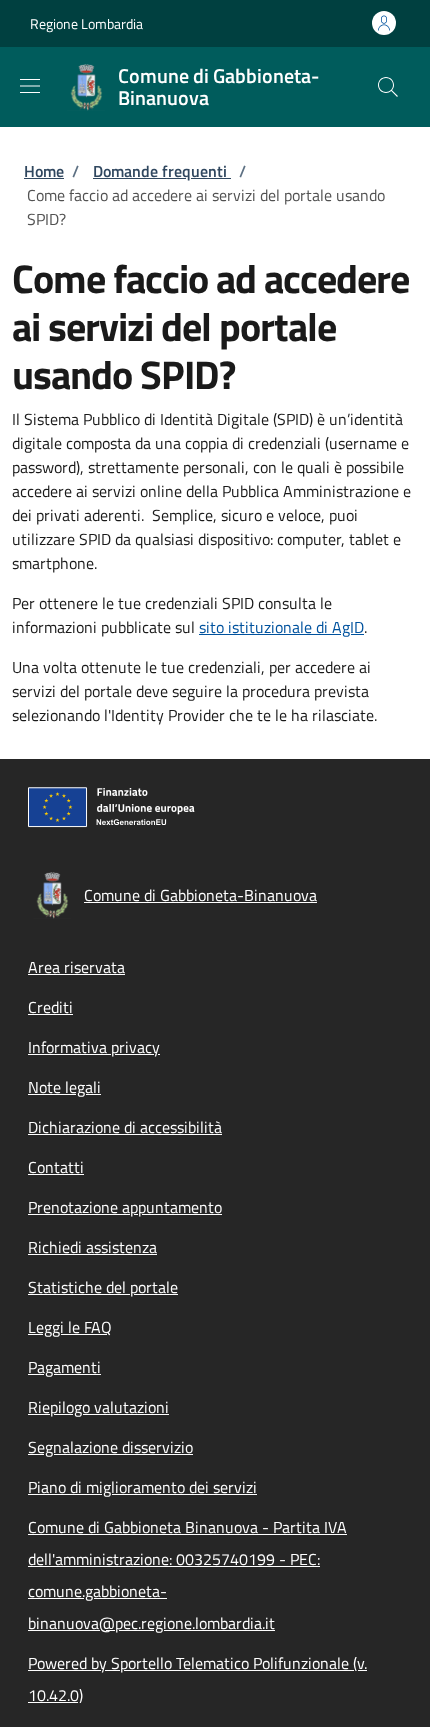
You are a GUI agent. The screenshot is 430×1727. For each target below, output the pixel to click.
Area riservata (76, 967)
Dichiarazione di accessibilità (125, 1127)
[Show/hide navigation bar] (30, 86)
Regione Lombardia (86, 23)
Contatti (56, 1167)
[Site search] (388, 87)
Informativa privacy (94, 1047)
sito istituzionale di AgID (281, 627)
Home (44, 171)
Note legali (64, 1087)
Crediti (50, 1007)
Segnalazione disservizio (110, 1447)
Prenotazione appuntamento (125, 1207)
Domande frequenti (162, 171)
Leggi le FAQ (70, 1327)
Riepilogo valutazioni (98, 1407)
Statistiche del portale (103, 1287)
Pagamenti (64, 1367)
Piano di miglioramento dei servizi (142, 1487)
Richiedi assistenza (92, 1247)
